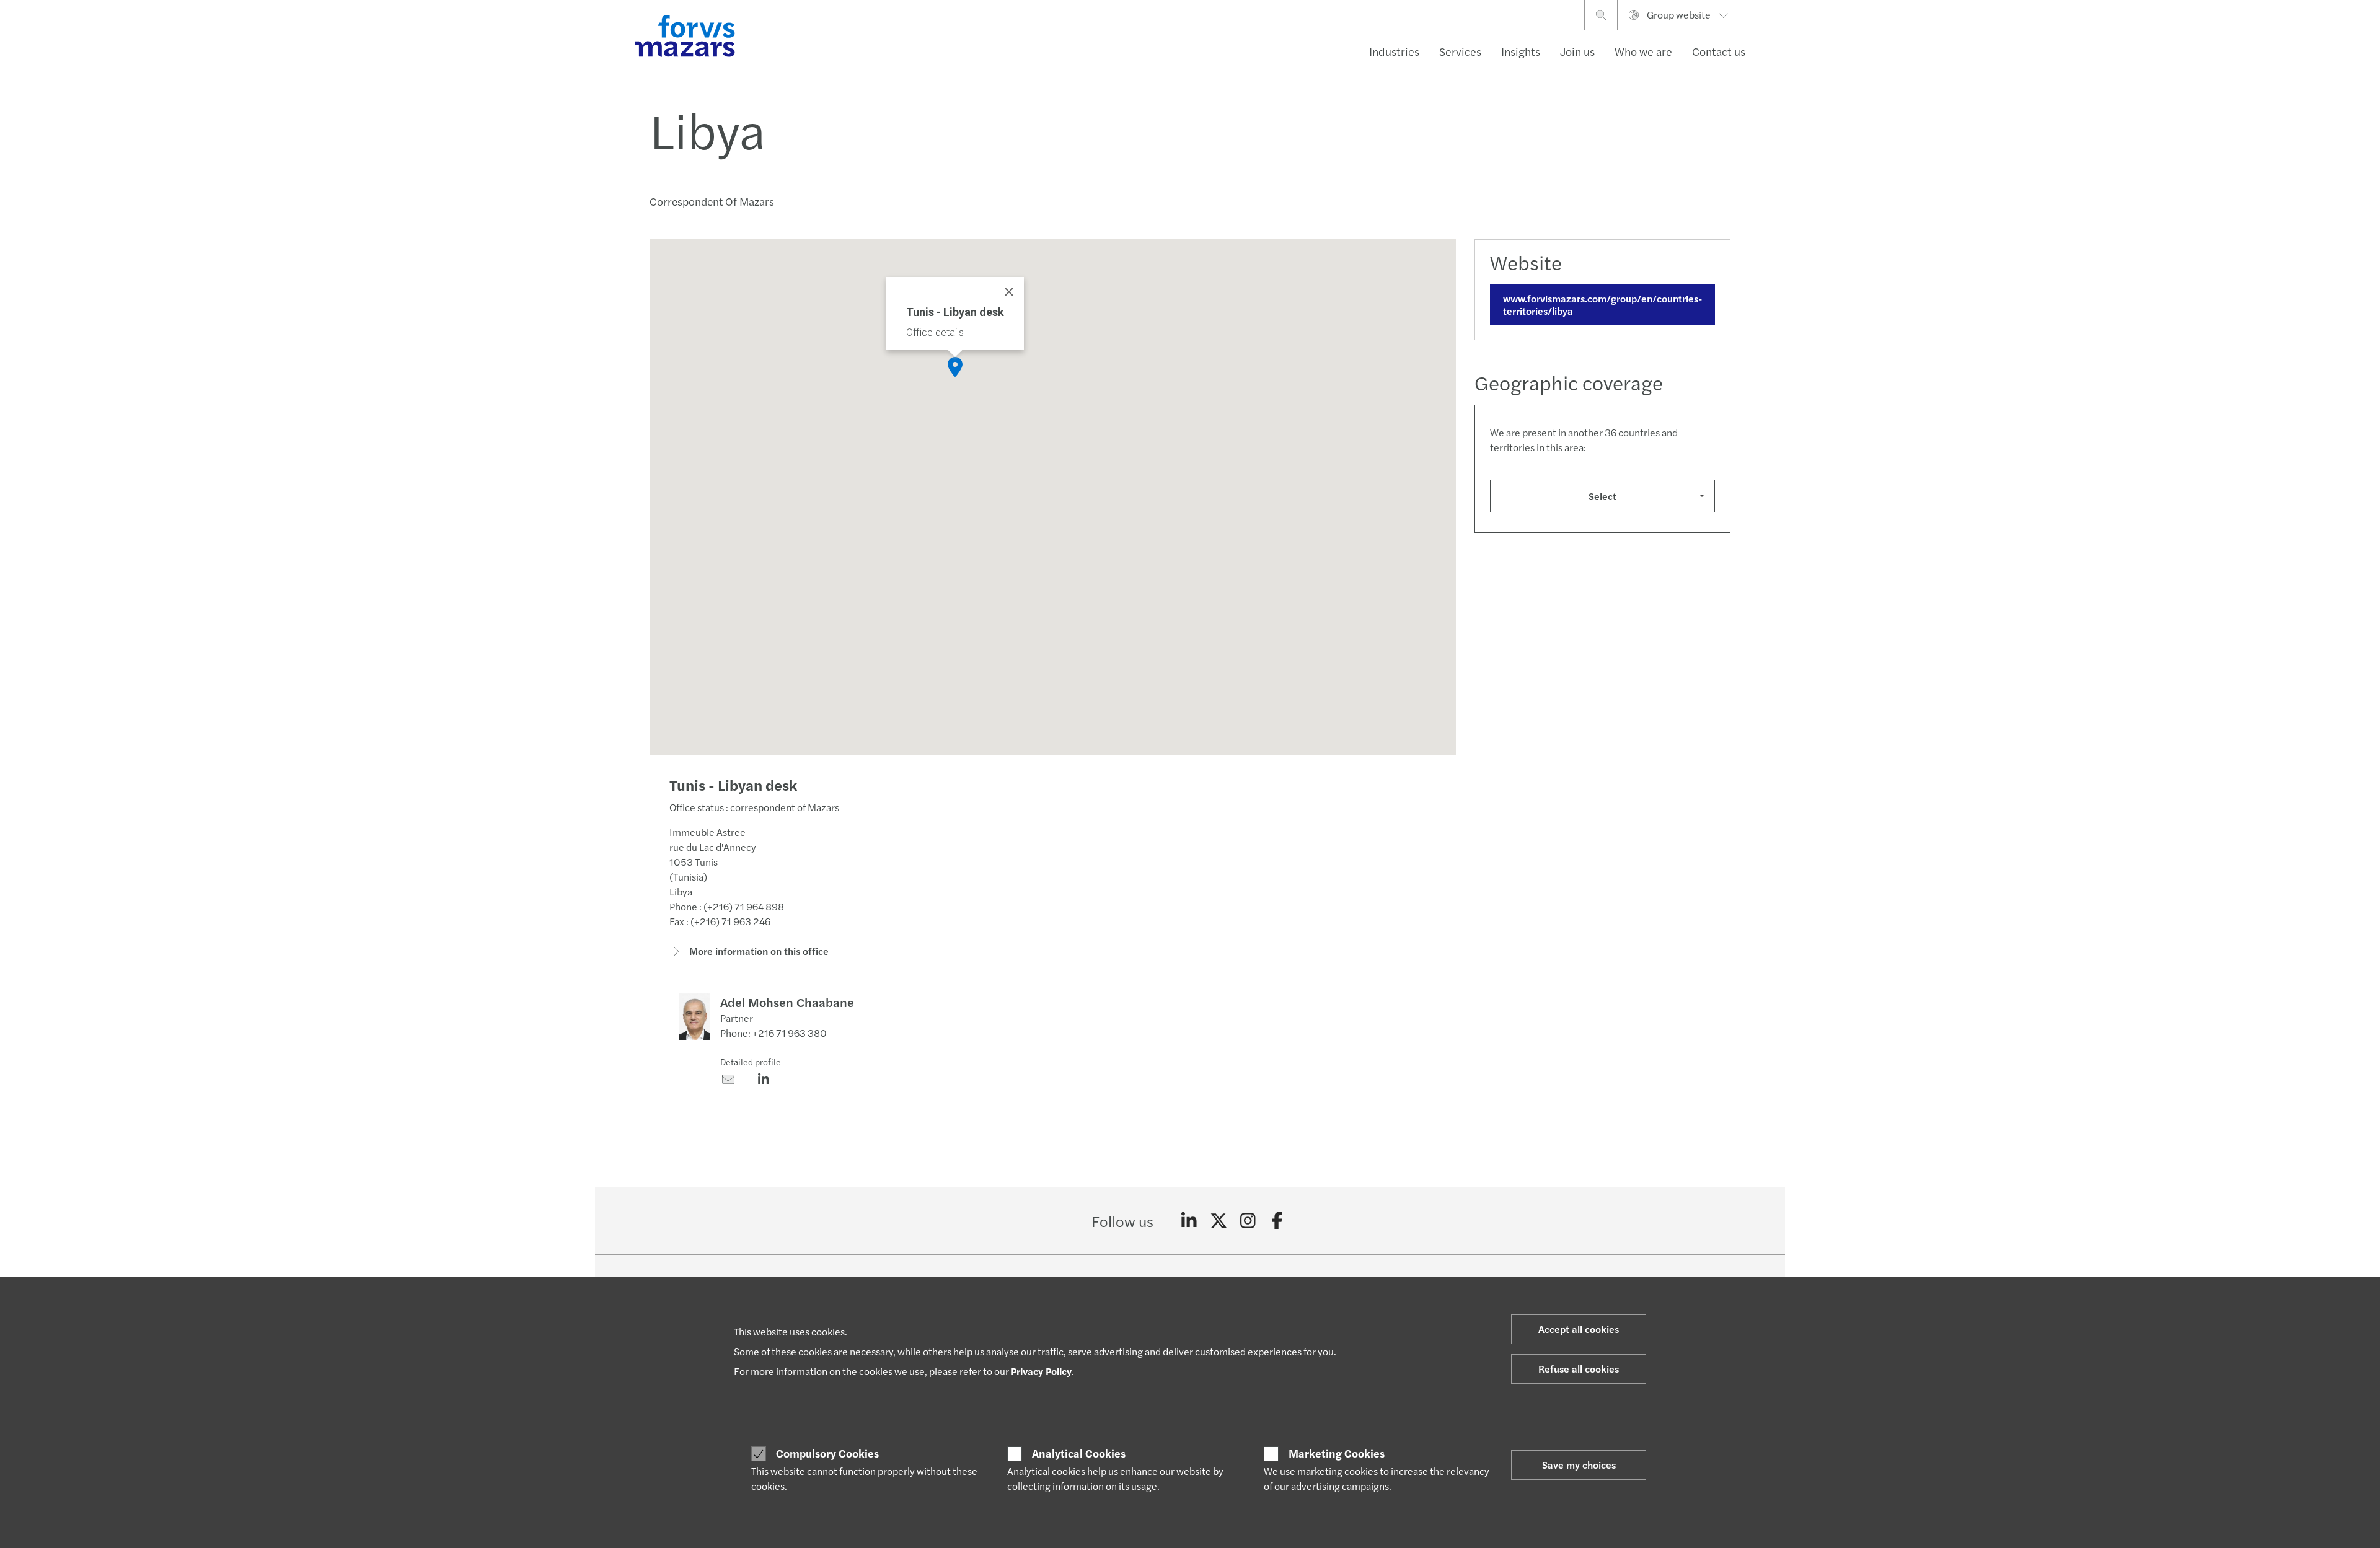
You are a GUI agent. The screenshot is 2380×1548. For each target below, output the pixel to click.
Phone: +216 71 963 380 (773, 1033)
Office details (935, 332)
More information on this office (758, 951)
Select (1602, 496)
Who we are (1643, 51)
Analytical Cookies (1079, 1453)
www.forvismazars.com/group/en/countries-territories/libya (1602, 304)
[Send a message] (728, 1080)
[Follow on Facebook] (1278, 1221)
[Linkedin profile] (763, 1080)
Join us (1577, 51)
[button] (955, 367)
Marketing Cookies (1337, 1453)
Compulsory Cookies (827, 1453)
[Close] (1009, 292)
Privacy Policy (1041, 1371)
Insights (1521, 51)
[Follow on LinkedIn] (1189, 1221)
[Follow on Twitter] (1219, 1221)
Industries (1394, 51)
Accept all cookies (1579, 1329)
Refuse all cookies (1579, 1369)
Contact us (1719, 51)
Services (1460, 51)
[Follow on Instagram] (1248, 1221)
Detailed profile (751, 1062)
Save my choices (1579, 1465)
